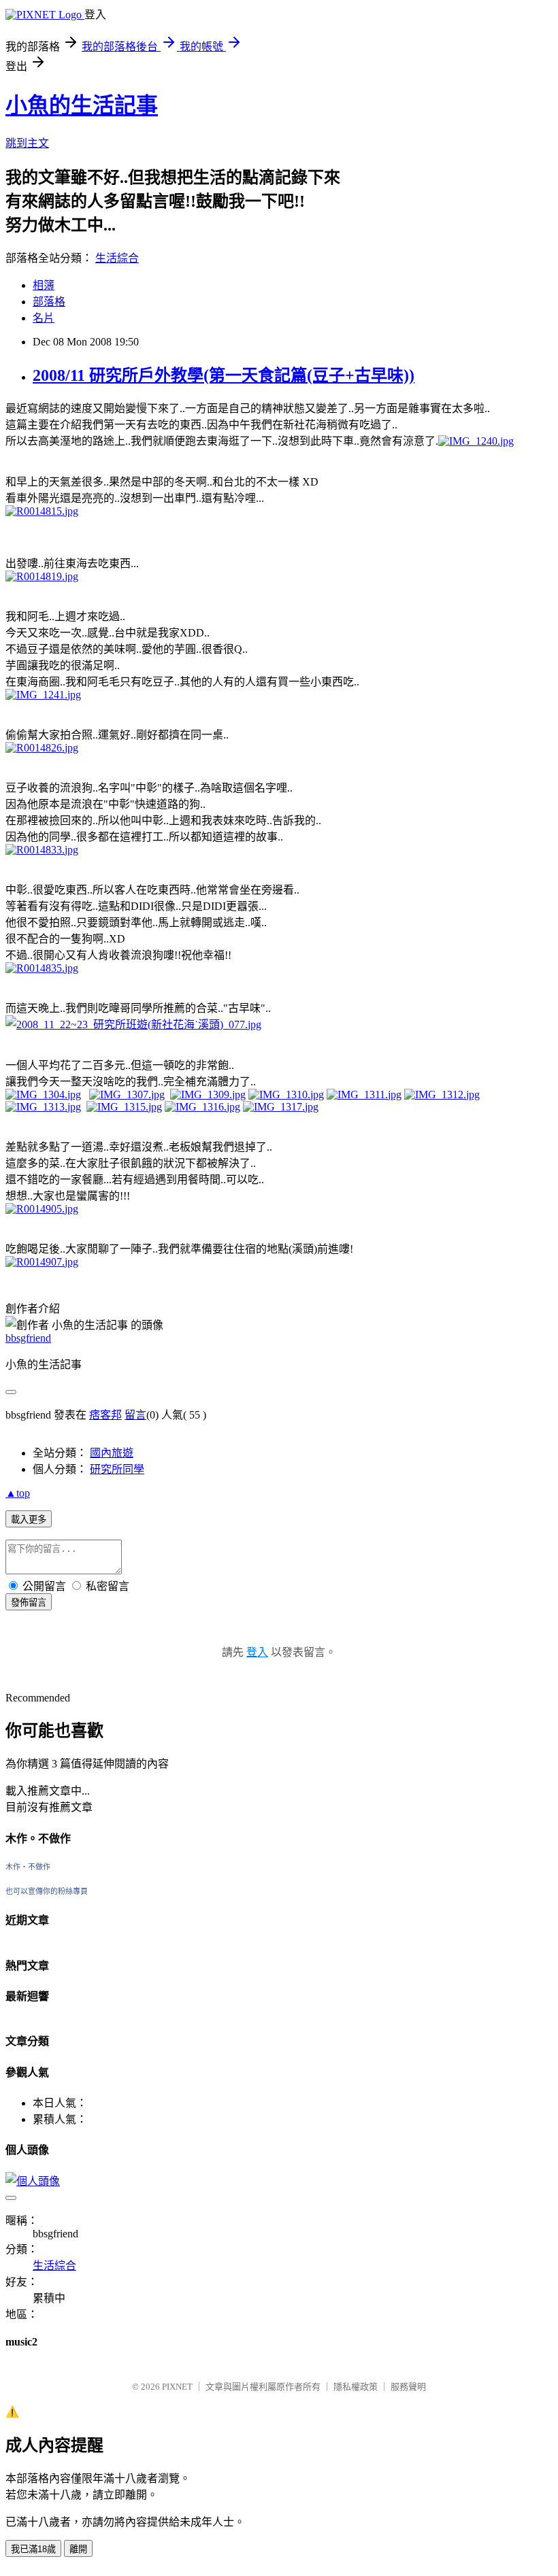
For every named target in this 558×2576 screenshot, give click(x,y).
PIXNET (177, 2387)
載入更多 (29, 1520)
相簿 (44, 285)
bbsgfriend (28, 1338)
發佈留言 (29, 1603)
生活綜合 (117, 258)
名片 (44, 318)
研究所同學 (117, 1469)
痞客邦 (105, 1415)
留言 (135, 1415)
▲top (18, 1493)
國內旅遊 (112, 1453)
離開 (78, 2549)
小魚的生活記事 (82, 105)
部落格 (49, 302)
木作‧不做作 (28, 1867)
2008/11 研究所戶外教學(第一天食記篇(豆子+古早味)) (224, 375)
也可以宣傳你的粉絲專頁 (47, 1891)
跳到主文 (27, 143)
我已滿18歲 (33, 2549)
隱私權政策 (356, 2387)
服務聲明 (408, 2387)
